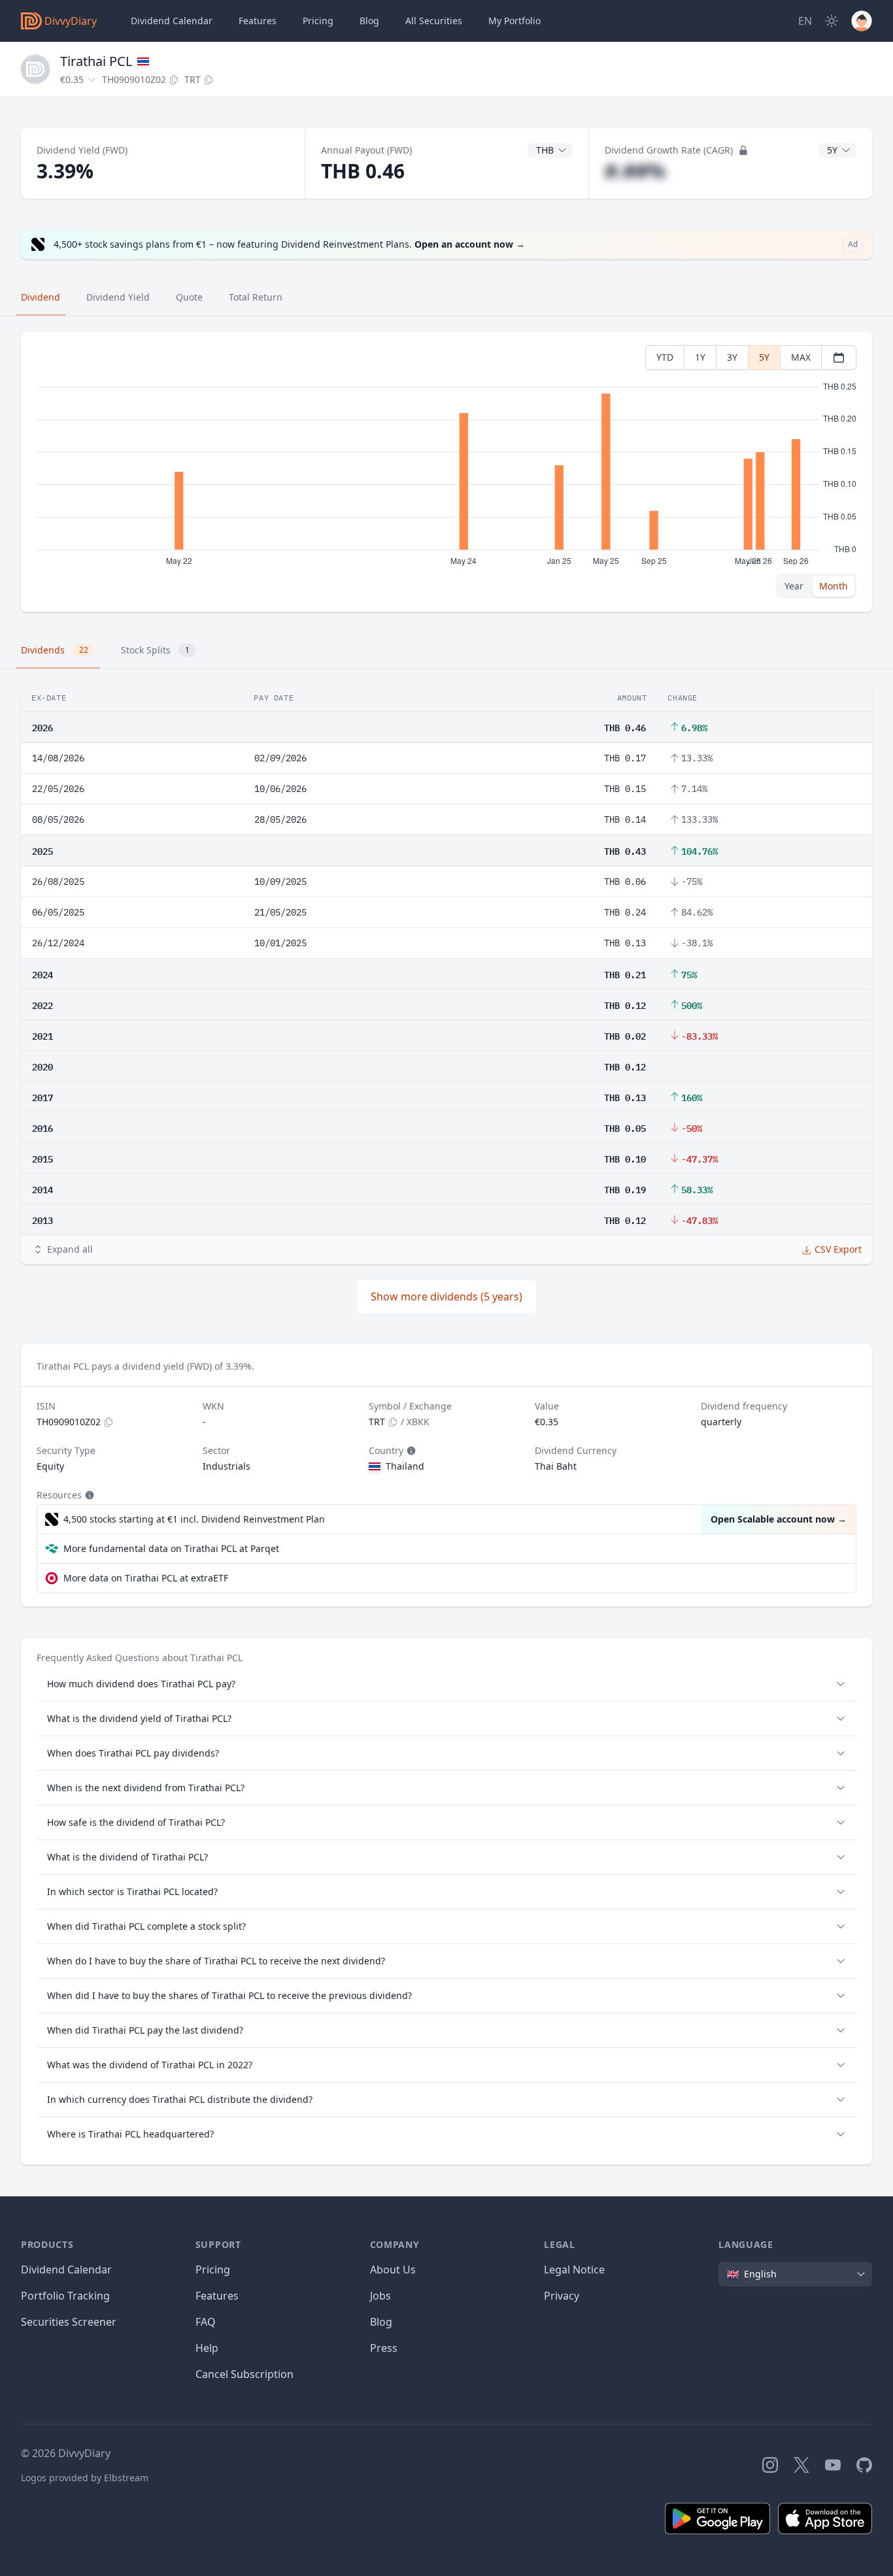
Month (834, 586)
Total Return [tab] (256, 297)
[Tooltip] (410, 1451)
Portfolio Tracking (65, 2296)
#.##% (635, 171)
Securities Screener (69, 2322)
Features (258, 21)
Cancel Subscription (244, 2374)
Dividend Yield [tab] (118, 297)
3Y (732, 357)
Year (794, 586)
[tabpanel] (446, 472)
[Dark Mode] (832, 21)
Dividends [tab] (55, 650)
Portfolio (514, 21)
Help (207, 2348)
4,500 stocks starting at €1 (194, 1519)
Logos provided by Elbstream (85, 2478)
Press (384, 2348)
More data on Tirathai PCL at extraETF (146, 1578)
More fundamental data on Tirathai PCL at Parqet (171, 1548)
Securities (434, 21)
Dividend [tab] (41, 297)
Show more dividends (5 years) (446, 1296)
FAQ (206, 2322)
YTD (665, 357)
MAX (801, 357)
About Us (393, 2270)
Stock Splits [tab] (155, 650)
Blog (381, 2322)
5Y (764, 357)
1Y (700, 357)
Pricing (318, 21)
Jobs (380, 2296)
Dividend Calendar (172, 21)
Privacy (562, 2296)
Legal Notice (574, 2270)
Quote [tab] (189, 297)
